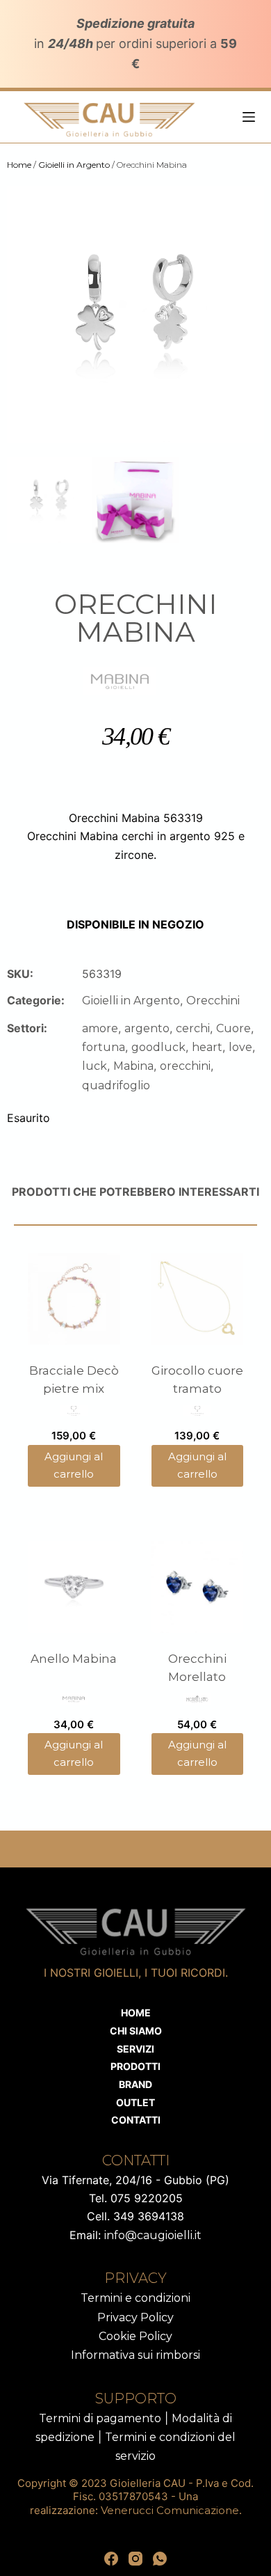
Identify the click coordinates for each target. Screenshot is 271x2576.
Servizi (135, 2049)
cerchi (193, 1028)
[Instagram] (135, 2559)
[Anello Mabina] (74, 1587)
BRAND (135, 2084)
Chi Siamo (136, 2031)
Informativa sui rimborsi (135, 2355)
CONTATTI (136, 2120)
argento (147, 1028)
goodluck (158, 1047)
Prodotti (135, 2066)
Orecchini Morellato (197, 1668)
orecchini (185, 1066)
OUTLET (135, 2102)
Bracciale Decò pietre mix (74, 1380)
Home (19, 165)
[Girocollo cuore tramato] (198, 1299)
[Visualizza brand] (120, 680)
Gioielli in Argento (74, 165)
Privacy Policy (135, 2317)
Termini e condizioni (135, 2298)
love (240, 1047)
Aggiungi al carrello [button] (74, 1465)
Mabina (133, 1066)
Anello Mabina (74, 1659)
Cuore (233, 1028)
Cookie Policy (135, 2336)
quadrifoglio (116, 1085)
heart (207, 1047)
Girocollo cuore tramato (197, 1380)
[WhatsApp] (160, 2559)
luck (95, 1066)
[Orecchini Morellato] (198, 1587)
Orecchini (213, 1001)
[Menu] (249, 117)
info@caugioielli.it (153, 2235)
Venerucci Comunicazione (170, 2510)
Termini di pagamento (100, 2418)
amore (100, 1028)
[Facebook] (111, 2559)
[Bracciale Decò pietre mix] (74, 1299)
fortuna (104, 1047)
